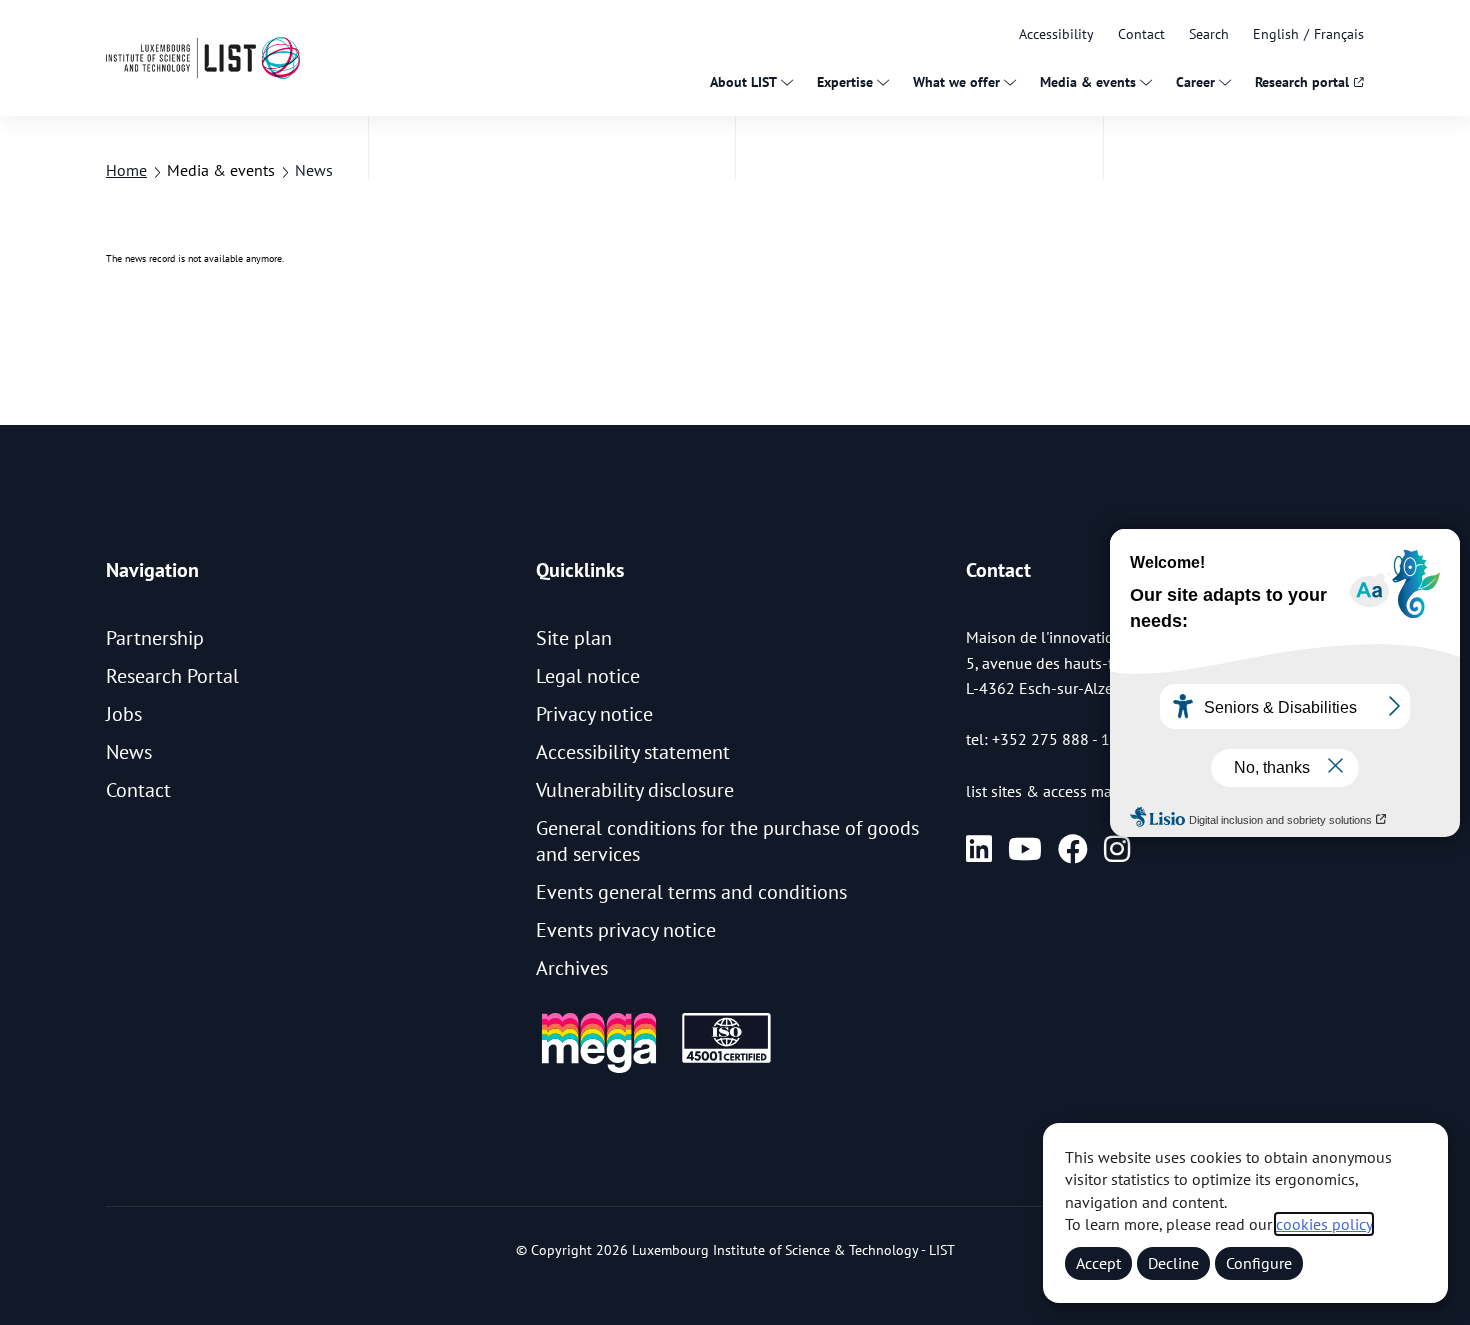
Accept (1098, 1263)
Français (1339, 34)
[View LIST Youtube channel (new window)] (1025, 849)
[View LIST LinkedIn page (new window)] (979, 849)
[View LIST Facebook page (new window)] (1073, 849)
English (1276, 34)
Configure (1259, 1263)
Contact (1141, 34)
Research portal (1302, 82)
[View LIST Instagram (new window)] (1117, 849)
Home (126, 170)
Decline (1173, 1263)
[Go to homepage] (203, 57)
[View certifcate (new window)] (726, 1059)
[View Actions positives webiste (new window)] (599, 1069)
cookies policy (1324, 1224)
